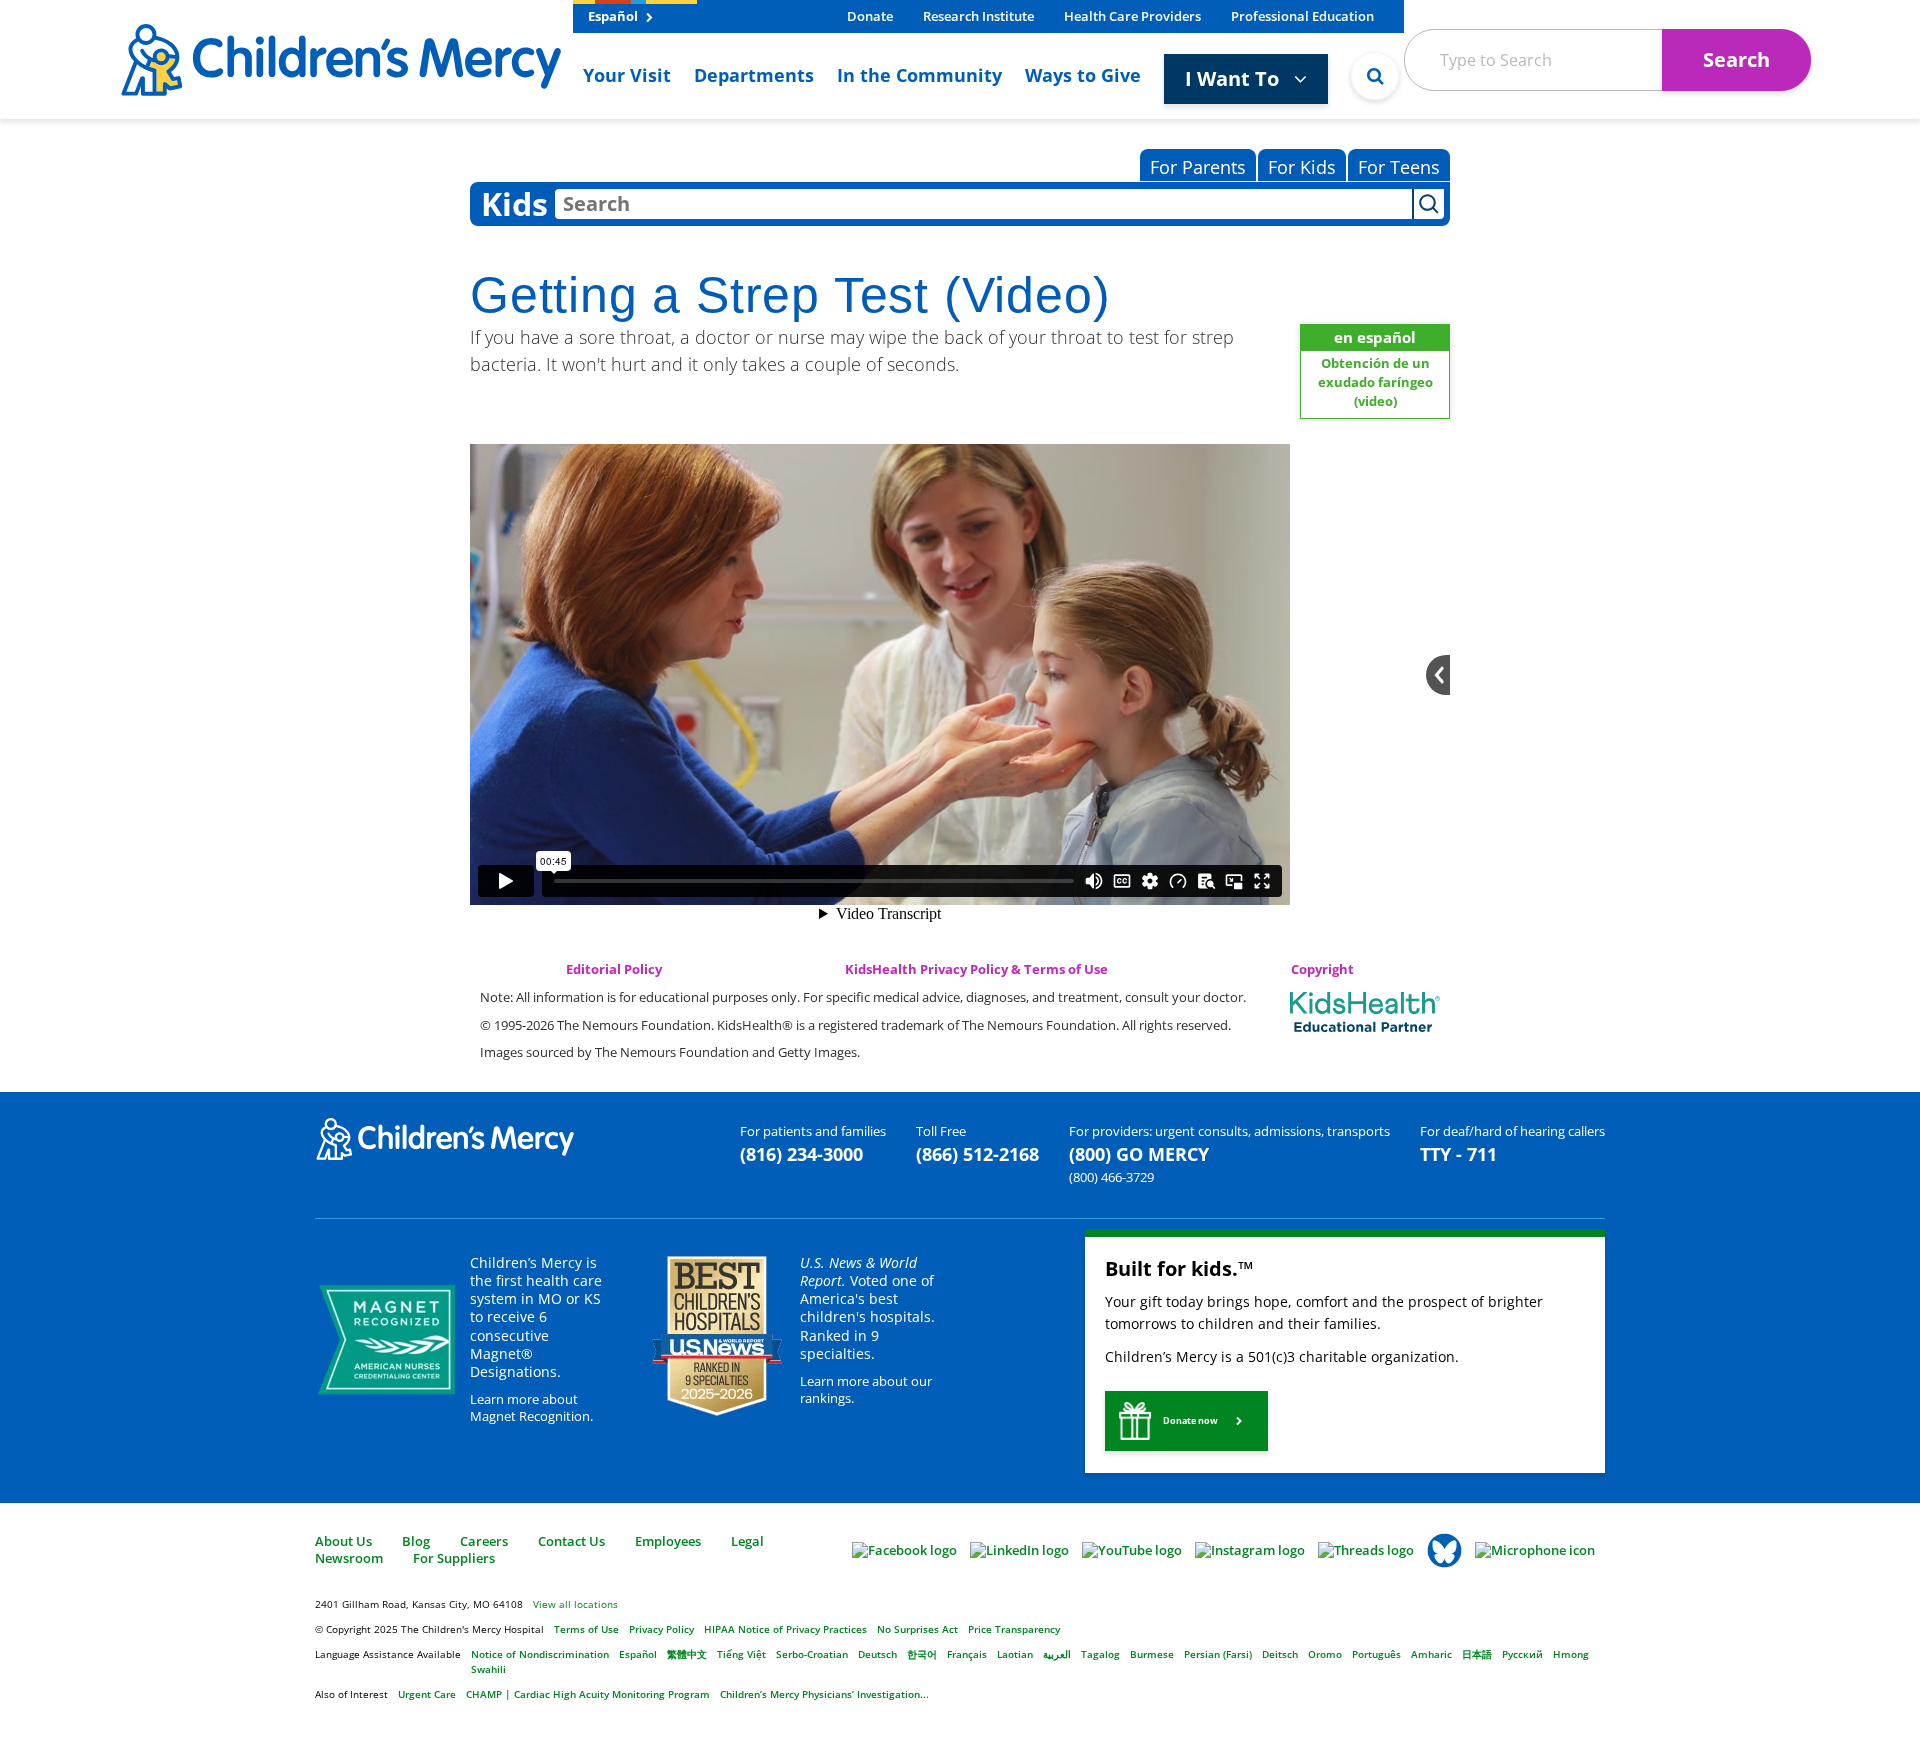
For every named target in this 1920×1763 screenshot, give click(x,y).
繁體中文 (687, 1654)
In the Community (919, 75)
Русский (1522, 1654)
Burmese (1152, 1654)
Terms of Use (586, 1629)
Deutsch (877, 1654)
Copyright (1322, 969)
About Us (343, 1541)
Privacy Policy (661, 1629)
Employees (668, 1541)
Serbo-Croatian (812, 1654)
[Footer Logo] (445, 1138)
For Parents (1198, 167)
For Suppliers (454, 1558)
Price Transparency (1014, 1629)
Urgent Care (427, 1694)
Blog (416, 1541)
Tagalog (1100, 1654)
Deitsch (1280, 1654)
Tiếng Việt (741, 1654)
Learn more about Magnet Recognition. (531, 1407)
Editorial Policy (614, 969)
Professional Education (1302, 16)
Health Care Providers (1132, 16)
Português (1376, 1654)
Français (967, 1654)
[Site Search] (1375, 76)
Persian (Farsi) (1218, 1654)
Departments (754, 75)
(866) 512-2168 (977, 1154)
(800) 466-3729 (1111, 1177)
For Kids (1302, 167)
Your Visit (627, 75)
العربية (1057, 1654)
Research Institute (978, 16)
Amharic (1431, 1654)
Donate (870, 16)
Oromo (1325, 1654)
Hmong (1571, 1654)
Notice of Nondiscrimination (540, 1654)
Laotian (1015, 1654)
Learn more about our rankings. (866, 1389)
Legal (747, 1541)
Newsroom (349, 1558)
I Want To (1234, 78)
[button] (1186, 1421)
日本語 (1477, 1654)
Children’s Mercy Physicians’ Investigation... (824, 1694)
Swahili (488, 1669)
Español (614, 16)
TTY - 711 (1458, 1154)
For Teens (1399, 167)
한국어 (922, 1654)
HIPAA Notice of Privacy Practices (785, 1629)
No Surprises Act (917, 1629)
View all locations (575, 1604)
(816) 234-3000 (801, 1154)
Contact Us (571, 1541)
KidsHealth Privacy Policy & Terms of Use (976, 969)
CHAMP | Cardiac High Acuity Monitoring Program (588, 1694)
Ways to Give (1083, 75)
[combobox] (983, 204)
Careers (484, 1541)
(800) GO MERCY (1139, 1154)
